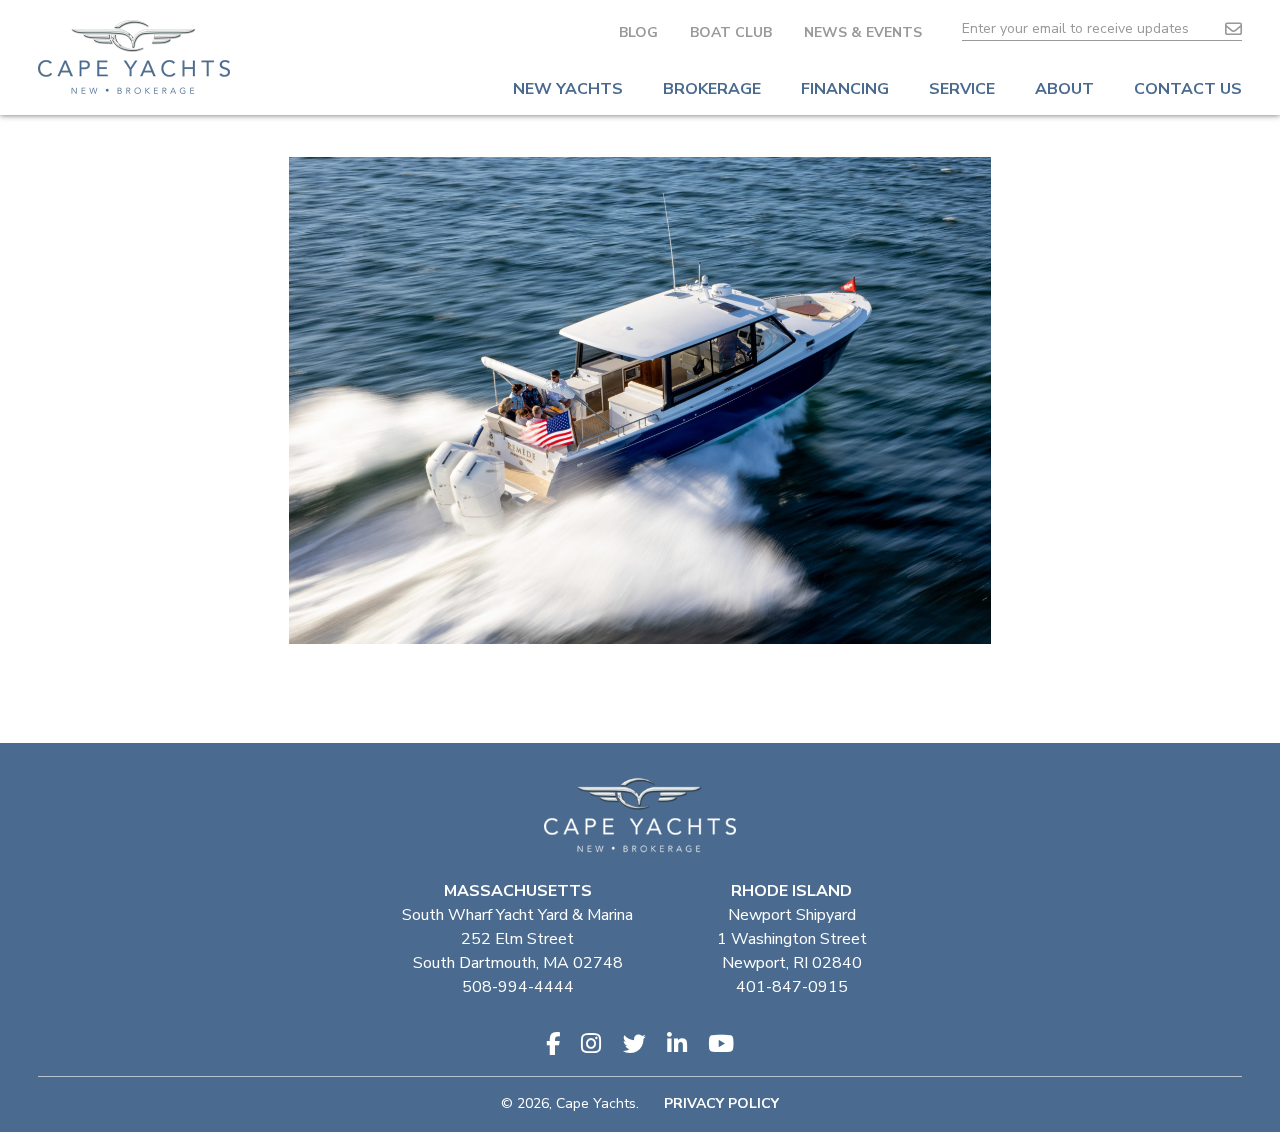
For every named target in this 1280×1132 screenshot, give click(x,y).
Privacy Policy (721, 1103)
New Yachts (568, 89)
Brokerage (712, 89)
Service (962, 89)
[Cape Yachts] (134, 57)
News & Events (863, 32)
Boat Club (731, 32)
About (1064, 89)
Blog (638, 32)
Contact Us (1188, 89)
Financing (845, 89)
